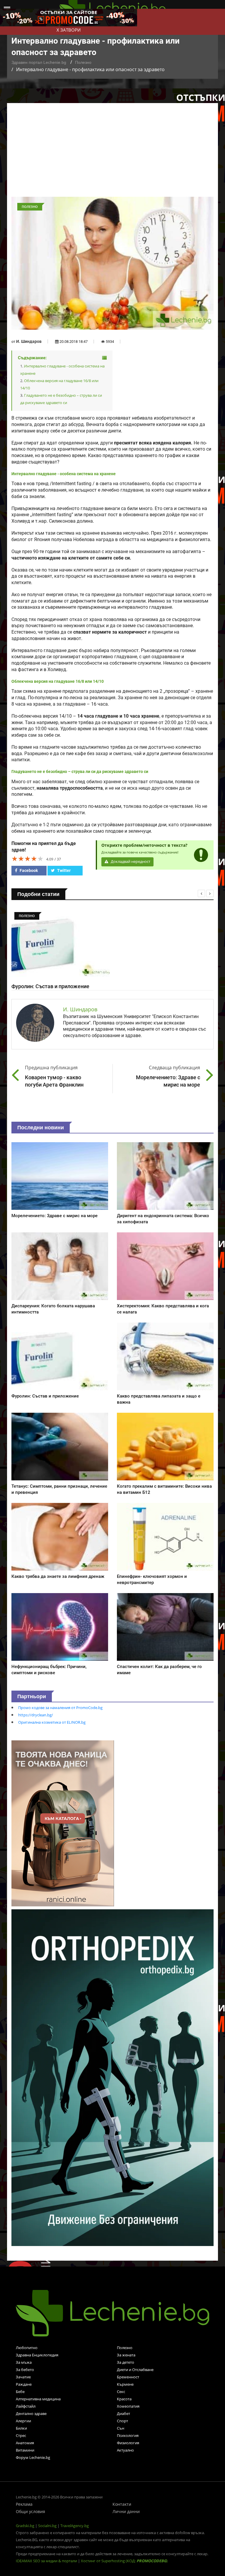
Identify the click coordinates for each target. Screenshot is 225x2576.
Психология (128, 2435)
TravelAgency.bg (75, 2526)
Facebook (28, 870)
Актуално (125, 2450)
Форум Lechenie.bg (33, 2457)
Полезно (83, 62)
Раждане (24, 2384)
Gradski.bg (25, 2526)
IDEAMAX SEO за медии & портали (47, 2561)
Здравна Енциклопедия (37, 2355)
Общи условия (30, 2511)
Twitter (63, 870)
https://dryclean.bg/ (36, 1715)
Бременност (128, 2377)
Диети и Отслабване (135, 2370)
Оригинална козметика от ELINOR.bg (52, 1722)
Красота (124, 2399)
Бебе (20, 2392)
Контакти (122, 2504)
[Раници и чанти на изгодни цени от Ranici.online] (63, 1823)
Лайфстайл (26, 2406)
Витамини (25, 2450)
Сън (121, 2428)
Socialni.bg (47, 2526)
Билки (21, 2428)
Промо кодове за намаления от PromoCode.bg (60, 1708)
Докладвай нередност (130, 862)
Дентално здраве (31, 2413)
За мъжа (24, 2362)
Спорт (122, 2421)
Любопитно (27, 2348)
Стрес (21, 2435)
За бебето (25, 2370)
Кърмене (125, 2384)
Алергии (23, 2421)
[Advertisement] (112, 153)
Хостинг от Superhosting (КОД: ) (124, 2561)
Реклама (24, 2504)
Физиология (128, 2443)
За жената (126, 2355)
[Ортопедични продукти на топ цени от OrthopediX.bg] (112, 2077)
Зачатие (23, 2377)
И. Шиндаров (29, 341)
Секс (121, 2392)
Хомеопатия (128, 2406)
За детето (126, 2362)
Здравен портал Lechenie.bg (39, 62)
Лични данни (126, 2511)
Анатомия (25, 2443)
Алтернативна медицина (38, 2399)
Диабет (123, 2413)
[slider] (28, 858)
